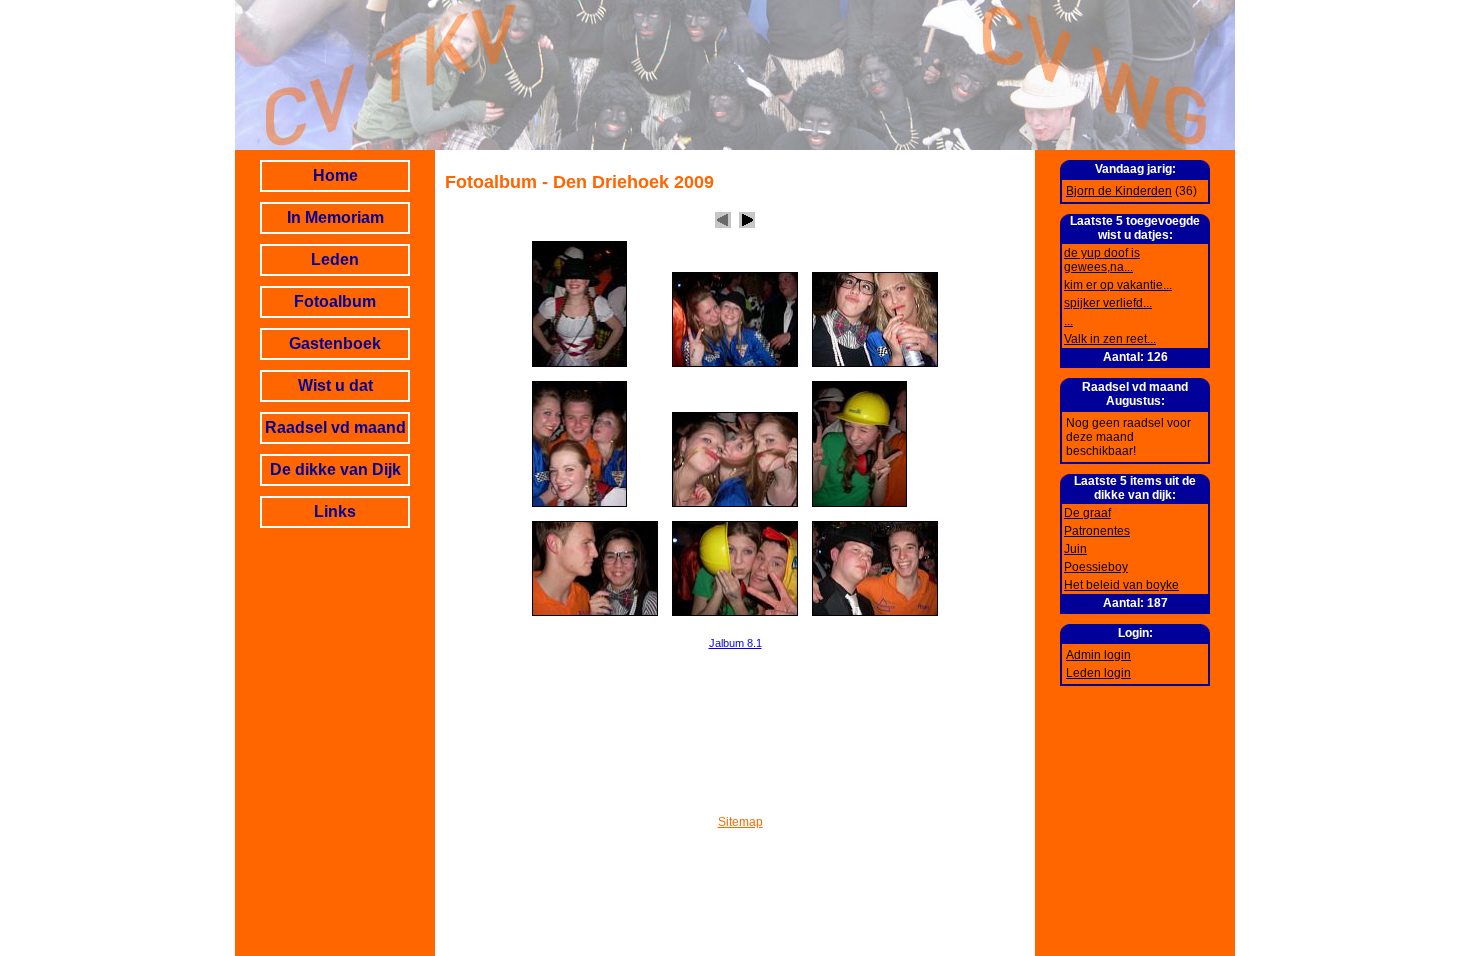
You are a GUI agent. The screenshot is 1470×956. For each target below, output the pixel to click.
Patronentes (1097, 531)
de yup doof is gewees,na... (1102, 260)
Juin (1075, 549)
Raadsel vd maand (335, 427)
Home (335, 175)
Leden (335, 259)
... (1068, 321)
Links (335, 511)
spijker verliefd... (1108, 303)
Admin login (1098, 655)
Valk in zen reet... (1110, 339)
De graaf (1087, 513)
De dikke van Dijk (335, 469)
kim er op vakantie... (1118, 285)
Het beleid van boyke (1121, 585)
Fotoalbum (335, 301)
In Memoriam (335, 217)
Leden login (1098, 673)
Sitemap (740, 822)
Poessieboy (1096, 567)
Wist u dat (335, 385)
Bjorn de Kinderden (1119, 191)
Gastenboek (335, 343)
